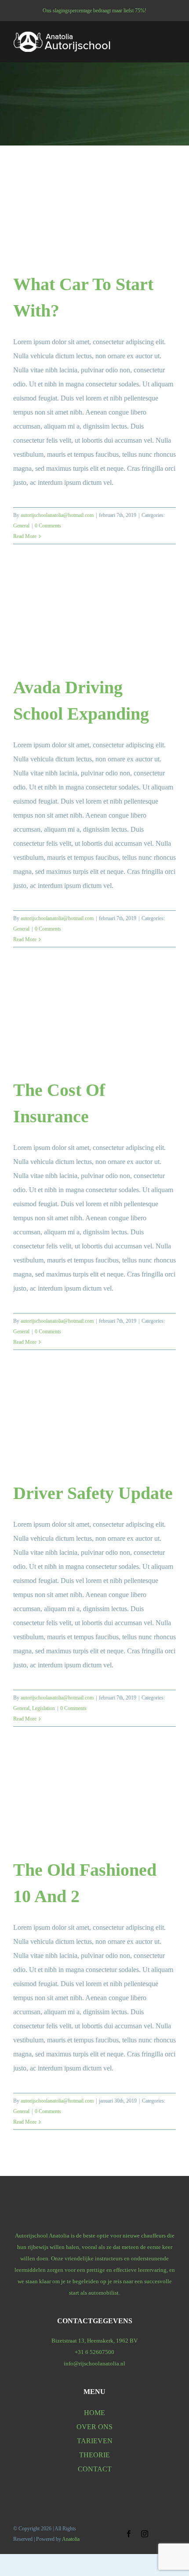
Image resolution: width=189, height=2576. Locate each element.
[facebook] (129, 2534)
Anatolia (71, 2539)
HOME (94, 2413)
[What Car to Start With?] (94, 216)
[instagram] (145, 2534)
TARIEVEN (95, 2441)
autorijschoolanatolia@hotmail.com (57, 515)
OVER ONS (94, 2427)
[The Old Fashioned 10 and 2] (94, 1802)
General (21, 526)
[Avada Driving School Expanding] (94, 619)
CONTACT (95, 2469)
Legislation (44, 1708)
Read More (25, 536)
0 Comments (48, 526)
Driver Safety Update (93, 1493)
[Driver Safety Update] (94, 1425)
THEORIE (94, 2455)
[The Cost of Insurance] (94, 1022)
